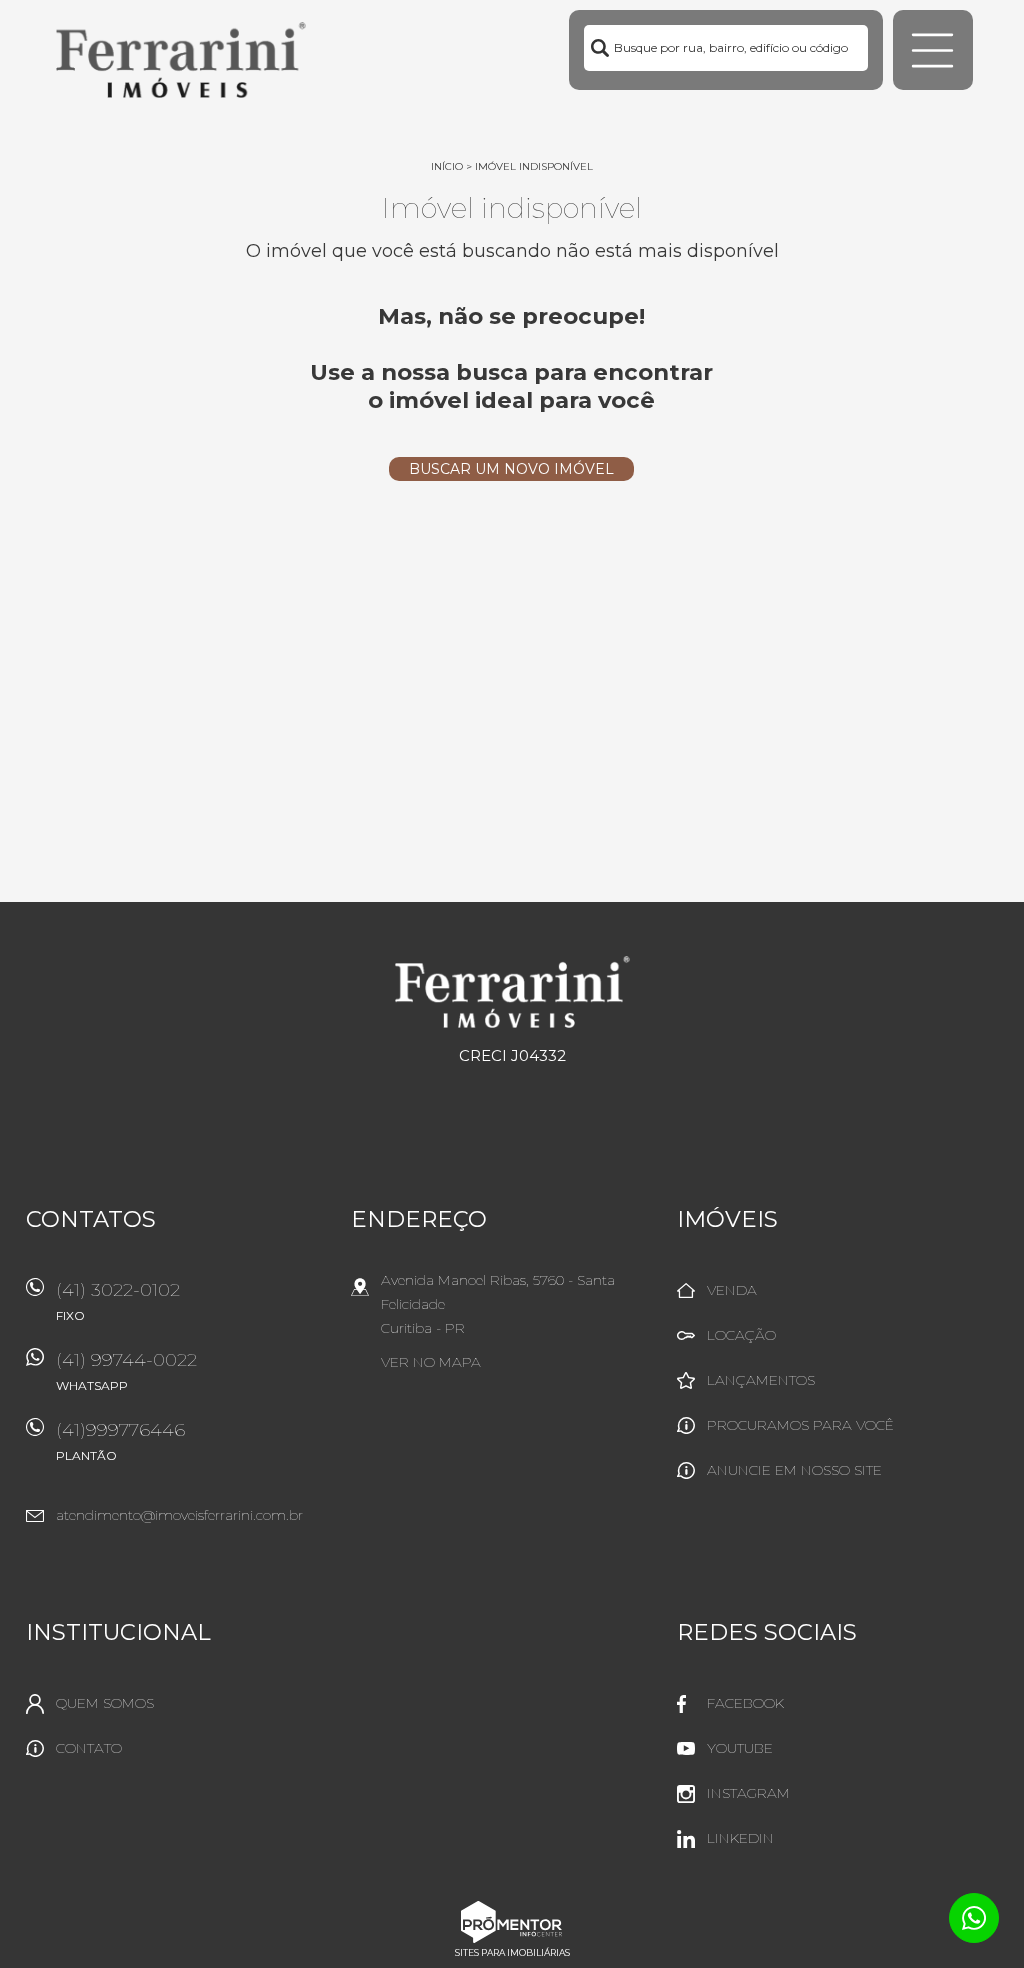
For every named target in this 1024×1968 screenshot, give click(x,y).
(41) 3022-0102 (118, 1301)
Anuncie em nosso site (794, 1470)
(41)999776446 (120, 1441)
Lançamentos (761, 1380)
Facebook (745, 1703)
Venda (732, 1290)
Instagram (748, 1793)
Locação (741, 1335)
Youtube (740, 1748)
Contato (89, 1748)
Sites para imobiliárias (512, 1952)
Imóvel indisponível (534, 166)
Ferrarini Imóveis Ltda (512, 992)
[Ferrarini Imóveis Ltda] (181, 60)
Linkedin (740, 1838)
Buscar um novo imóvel (511, 469)
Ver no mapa (431, 1362)
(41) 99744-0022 (126, 1371)
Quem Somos (105, 1703)
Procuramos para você (800, 1425)
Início (447, 166)
